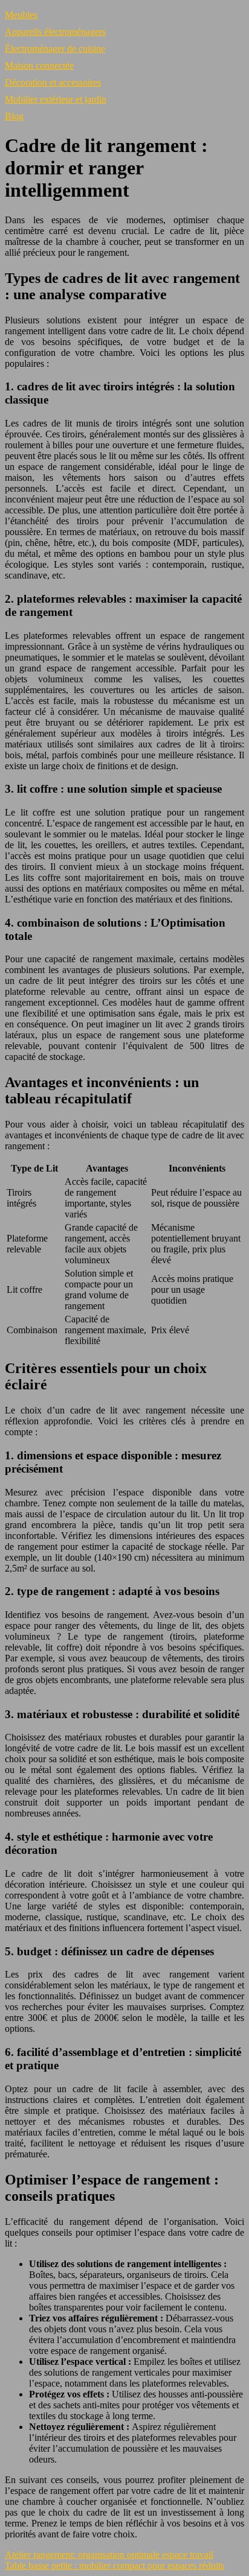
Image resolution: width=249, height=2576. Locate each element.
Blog (14, 116)
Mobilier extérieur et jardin (56, 99)
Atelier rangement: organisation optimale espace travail (109, 2555)
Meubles (21, 15)
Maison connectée (39, 65)
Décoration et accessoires (53, 82)
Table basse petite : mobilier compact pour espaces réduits (115, 2565)
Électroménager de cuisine (55, 49)
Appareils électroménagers (55, 32)
